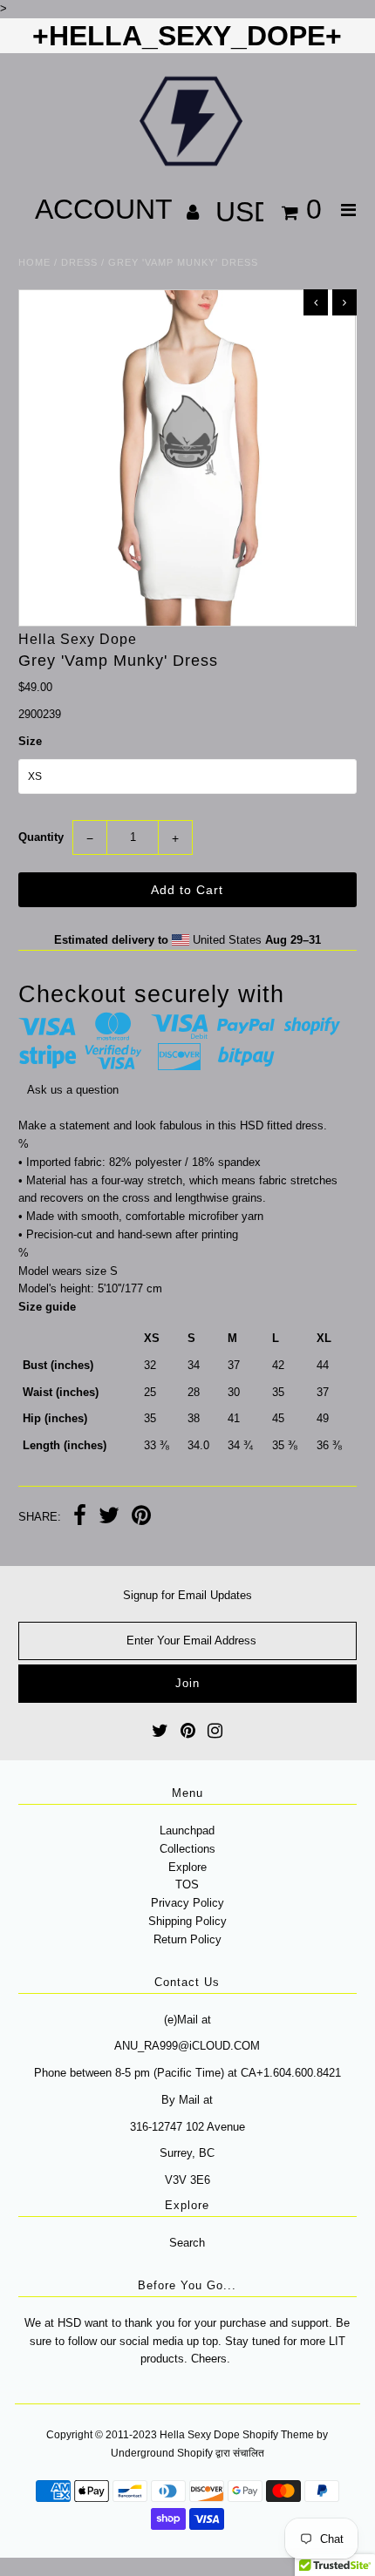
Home (34, 262)
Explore (187, 1867)
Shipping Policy (187, 1921)
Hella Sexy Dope (200, 2435)
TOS (187, 1885)
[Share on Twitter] (109, 1518)
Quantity (41, 837)
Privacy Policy (187, 1903)
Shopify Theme (278, 2435)
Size (30, 741)
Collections (187, 1849)
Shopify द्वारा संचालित (221, 2453)
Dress (79, 262)
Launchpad (187, 1830)
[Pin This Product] (141, 1518)
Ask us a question (73, 1090)
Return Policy (187, 1939)
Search (187, 2243)
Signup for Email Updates (187, 1595)
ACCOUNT (107, 209)
